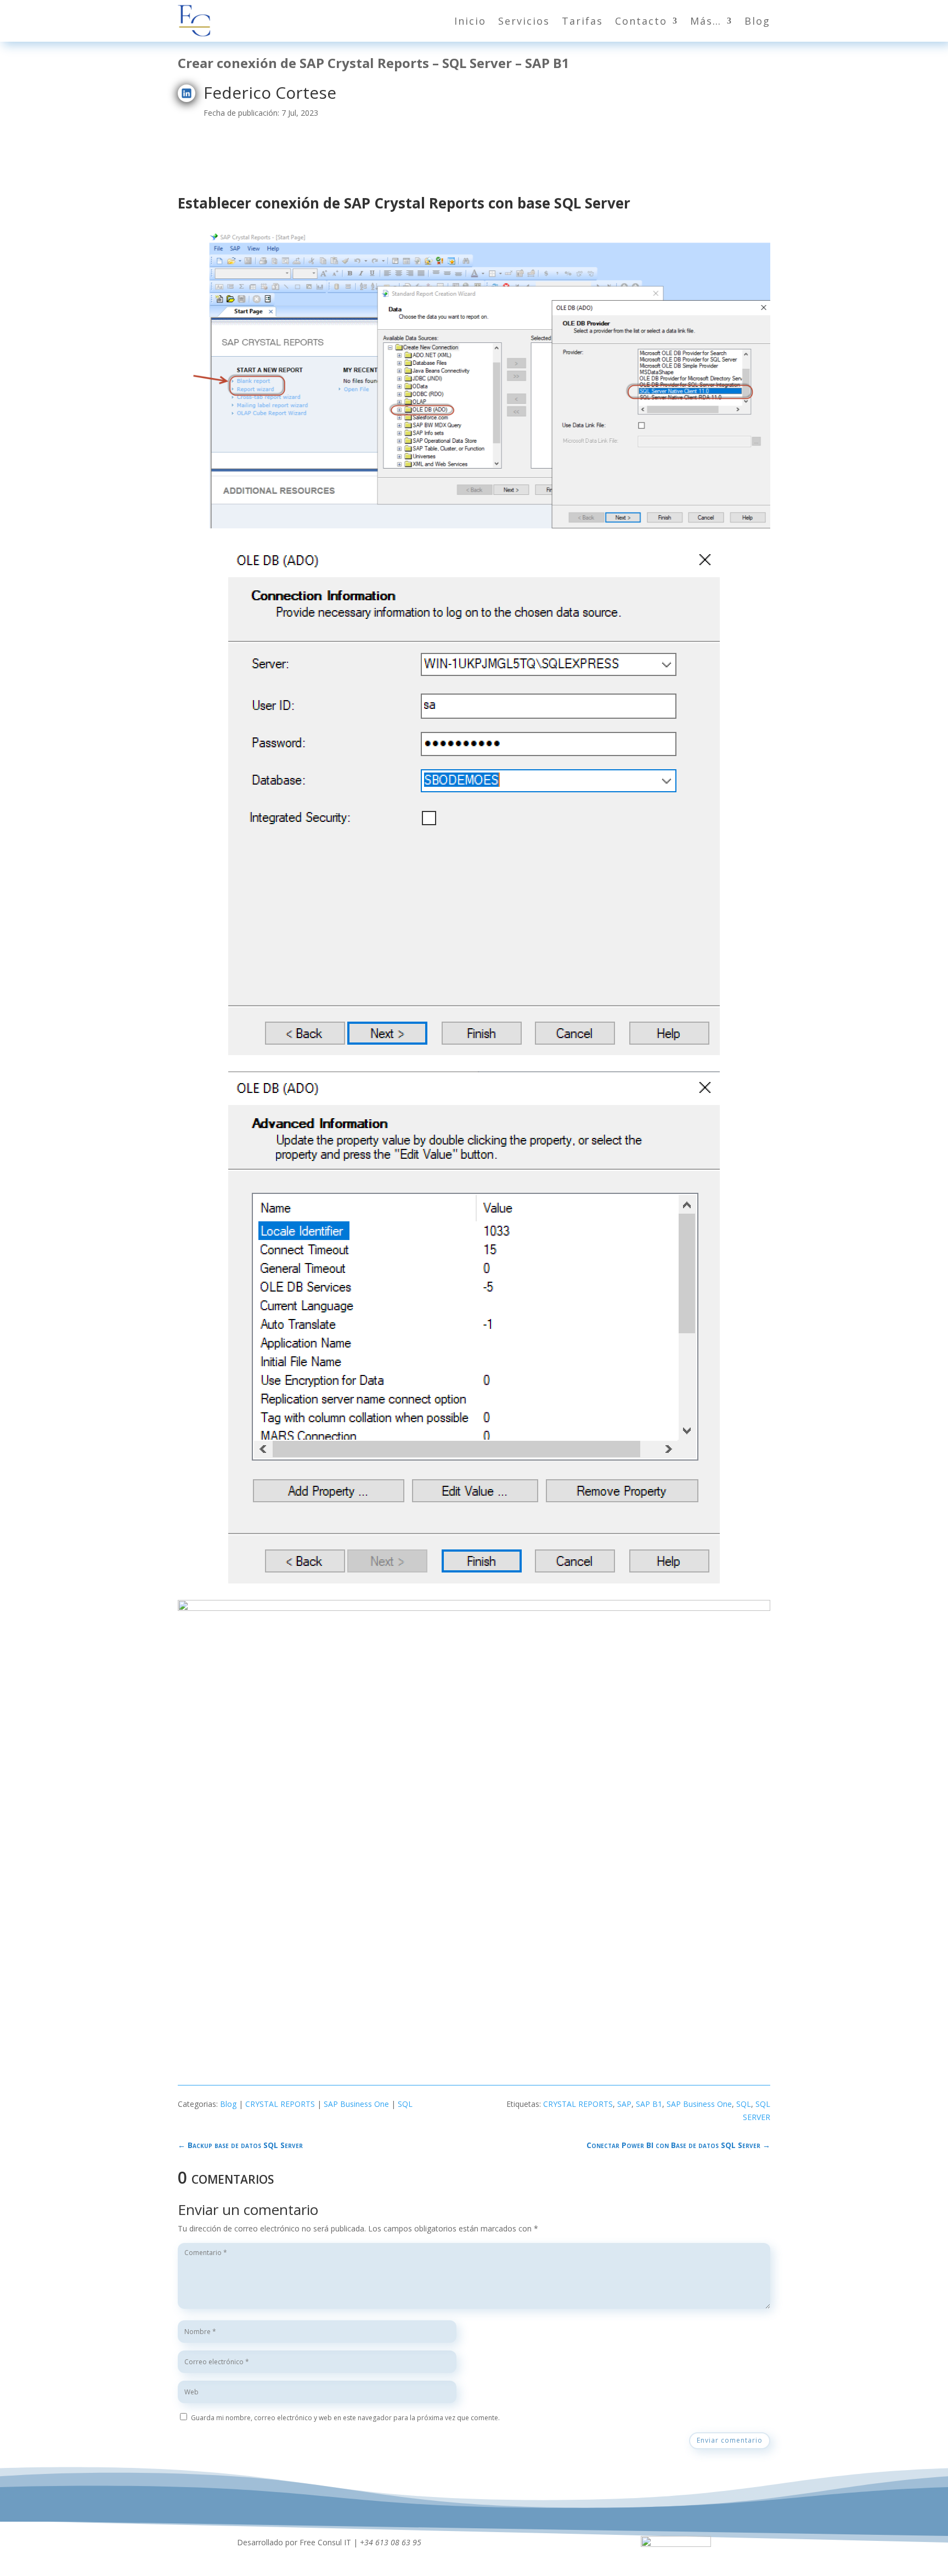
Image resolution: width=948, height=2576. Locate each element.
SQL (405, 2104)
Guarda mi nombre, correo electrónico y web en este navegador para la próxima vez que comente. (345, 2418)
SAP (624, 2104)
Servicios (524, 21)
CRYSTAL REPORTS (280, 2104)
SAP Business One (356, 2104)
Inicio (470, 21)
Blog (757, 21)
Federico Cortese (270, 92)
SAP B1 (649, 2104)
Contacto (641, 21)
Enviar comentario (730, 2440)
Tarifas (582, 21)
